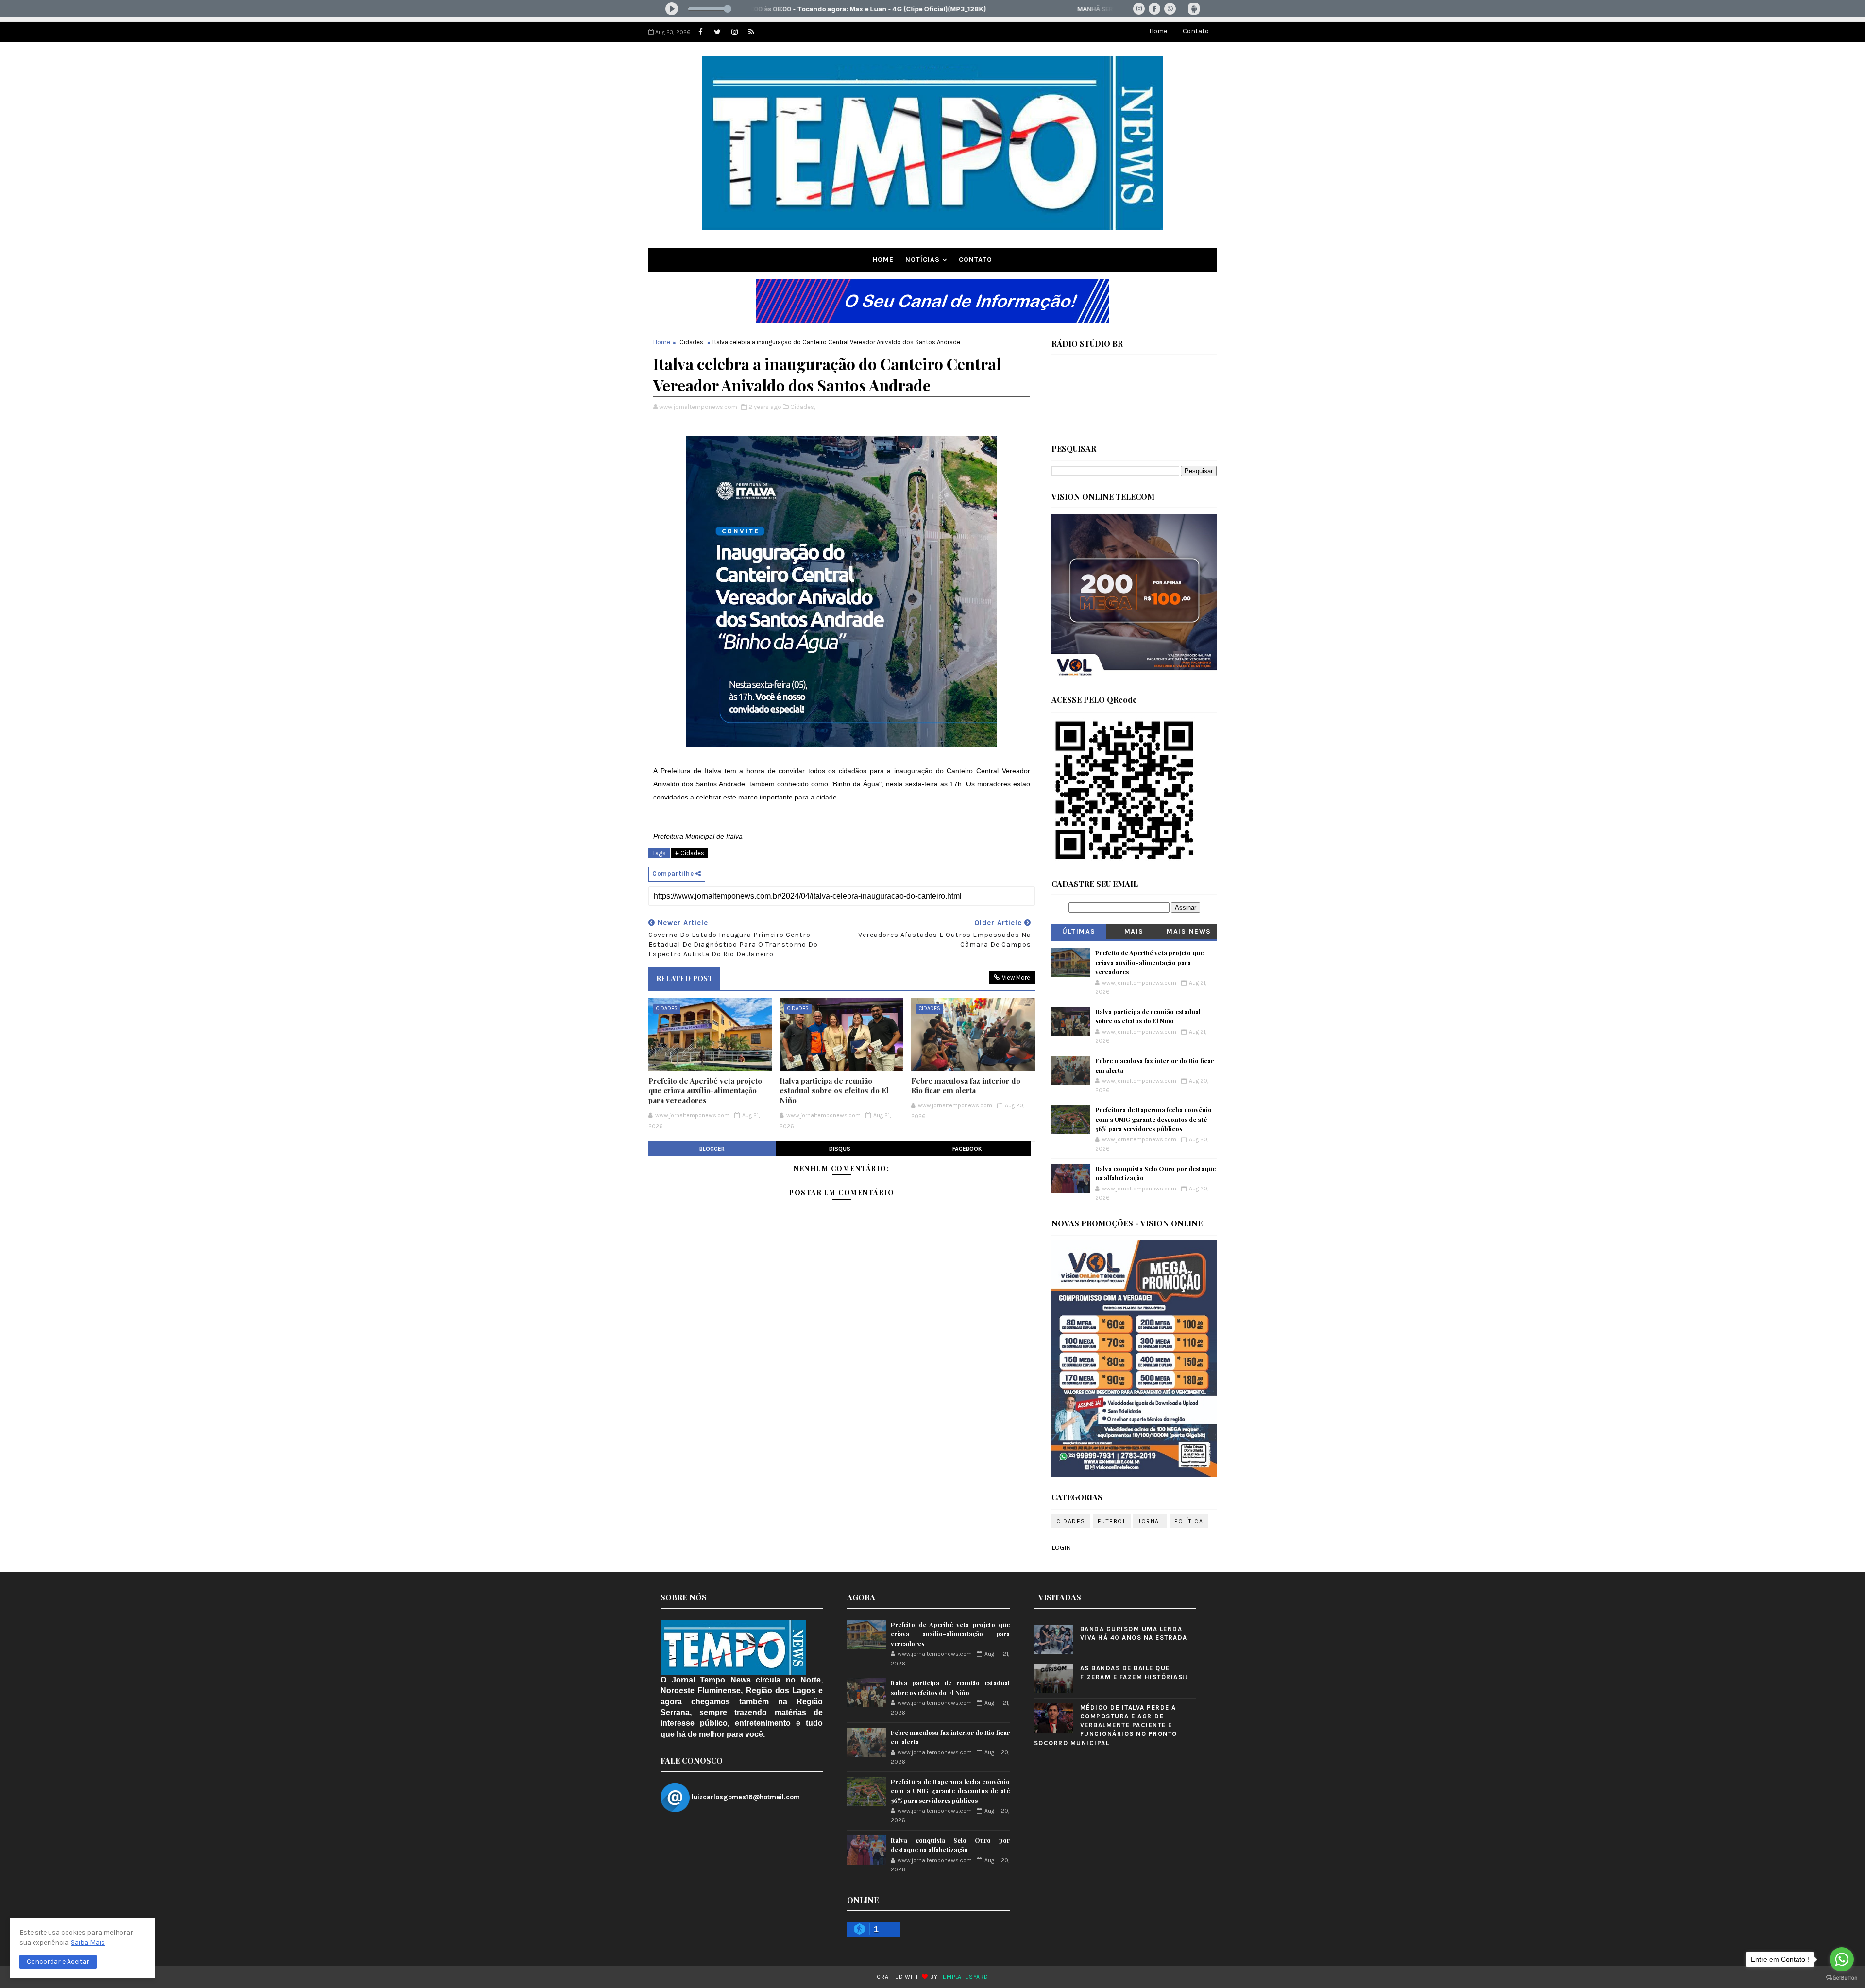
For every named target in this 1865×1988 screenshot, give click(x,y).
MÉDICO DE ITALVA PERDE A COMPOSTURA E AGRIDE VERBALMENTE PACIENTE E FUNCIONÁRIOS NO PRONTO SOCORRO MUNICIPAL (1106, 1725)
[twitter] (717, 32)
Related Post (684, 978)
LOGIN (1061, 1548)
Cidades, (803, 407)
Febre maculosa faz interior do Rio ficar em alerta (966, 1086)
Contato (1196, 31)
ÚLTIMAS (1079, 931)
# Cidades (690, 853)
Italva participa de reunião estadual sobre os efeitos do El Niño (834, 1091)
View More (1016, 977)
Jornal (1150, 1521)
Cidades (691, 342)
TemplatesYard (964, 1977)
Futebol (1112, 1521)
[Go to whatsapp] (1842, 1959)
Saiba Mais (88, 1943)
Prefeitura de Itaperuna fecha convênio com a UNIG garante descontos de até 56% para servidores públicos (1153, 1119)
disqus (840, 1149)
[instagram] (734, 32)
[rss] (751, 32)
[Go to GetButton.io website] (1842, 1978)
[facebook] (700, 32)
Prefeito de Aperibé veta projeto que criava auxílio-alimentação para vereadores (705, 1091)
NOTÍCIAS (923, 260)
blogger (712, 1149)
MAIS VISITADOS (1134, 933)
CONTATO (975, 260)
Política (1189, 1521)
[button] (58, 1962)
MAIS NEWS (1189, 931)
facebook (967, 1149)
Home (1158, 31)
